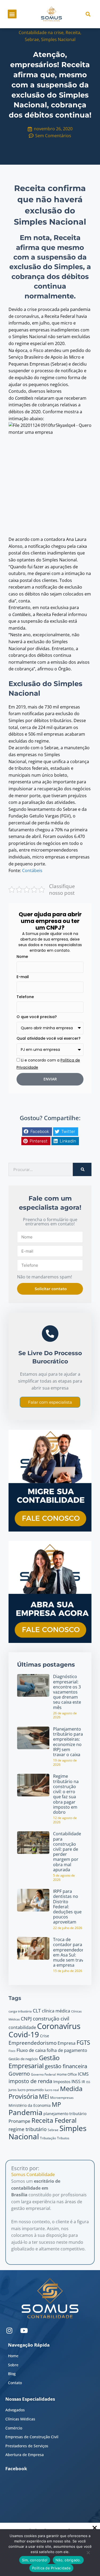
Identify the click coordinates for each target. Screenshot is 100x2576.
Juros (13, 2090)
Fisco (12, 2051)
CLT (37, 2010)
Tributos (63, 2138)
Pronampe (19, 2121)
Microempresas (62, 2098)
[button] (12, 14)
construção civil (51, 2018)
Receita (73, 33)
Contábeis (32, 870)
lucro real (52, 2090)
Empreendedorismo (33, 2043)
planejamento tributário (65, 2114)
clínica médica (56, 2011)
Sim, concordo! (35, 2560)
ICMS (83, 2074)
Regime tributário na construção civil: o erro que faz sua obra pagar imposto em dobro (66, 1794)
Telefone (25, 997)
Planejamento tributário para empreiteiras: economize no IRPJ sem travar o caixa (68, 1742)
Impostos (62, 2081)
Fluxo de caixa (31, 2050)
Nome (22, 957)
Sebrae (32, 39)
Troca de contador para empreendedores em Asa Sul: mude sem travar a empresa (71, 1952)
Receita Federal (54, 2120)
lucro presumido (31, 2090)
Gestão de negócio (23, 2059)
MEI (44, 2097)
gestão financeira (66, 2066)
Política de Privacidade (51, 2568)
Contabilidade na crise (41, 33)
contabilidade (22, 2027)
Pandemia (25, 2112)
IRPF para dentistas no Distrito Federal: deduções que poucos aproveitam (67, 1907)
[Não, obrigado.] (88, 2554)
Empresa (67, 2043)
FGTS (83, 2042)
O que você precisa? (37, 1017)
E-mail (23, 977)
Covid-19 (24, 2034)
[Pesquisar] (82, 1169)
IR (83, 2082)
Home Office (67, 2074)
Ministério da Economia (30, 2105)
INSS (76, 2081)
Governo (19, 2074)
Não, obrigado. (68, 2560)
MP (56, 2104)
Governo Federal (43, 2074)
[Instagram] (9, 2330)
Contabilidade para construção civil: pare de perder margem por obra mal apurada (67, 1852)
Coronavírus (59, 2026)
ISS (88, 2082)
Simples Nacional (58, 39)
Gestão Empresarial (34, 2062)
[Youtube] (24, 2330)
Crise (45, 2036)
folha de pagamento (67, 2050)
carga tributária (20, 2011)
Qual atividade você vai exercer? (49, 1038)
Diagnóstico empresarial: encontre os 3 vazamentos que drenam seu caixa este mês (67, 1692)
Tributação (48, 2138)
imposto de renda (30, 2081)
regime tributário (28, 2129)
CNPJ (26, 2019)
